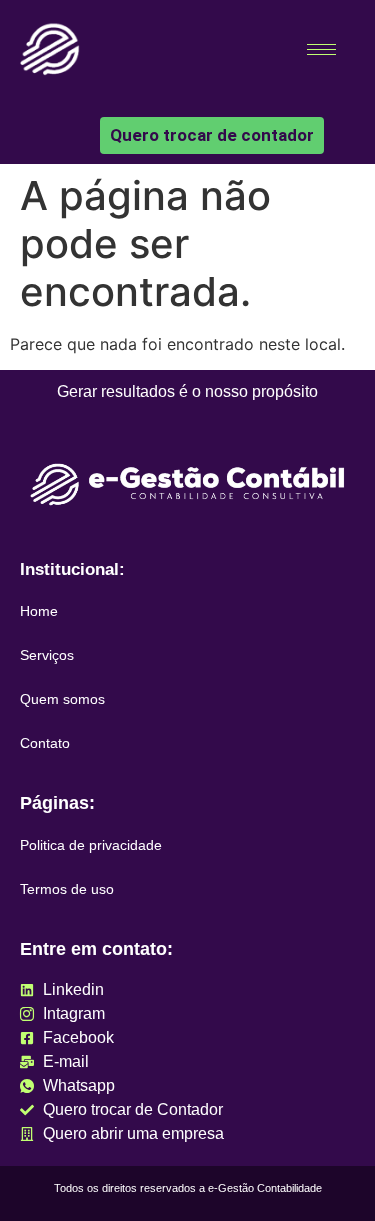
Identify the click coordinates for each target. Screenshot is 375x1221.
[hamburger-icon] (321, 49)
